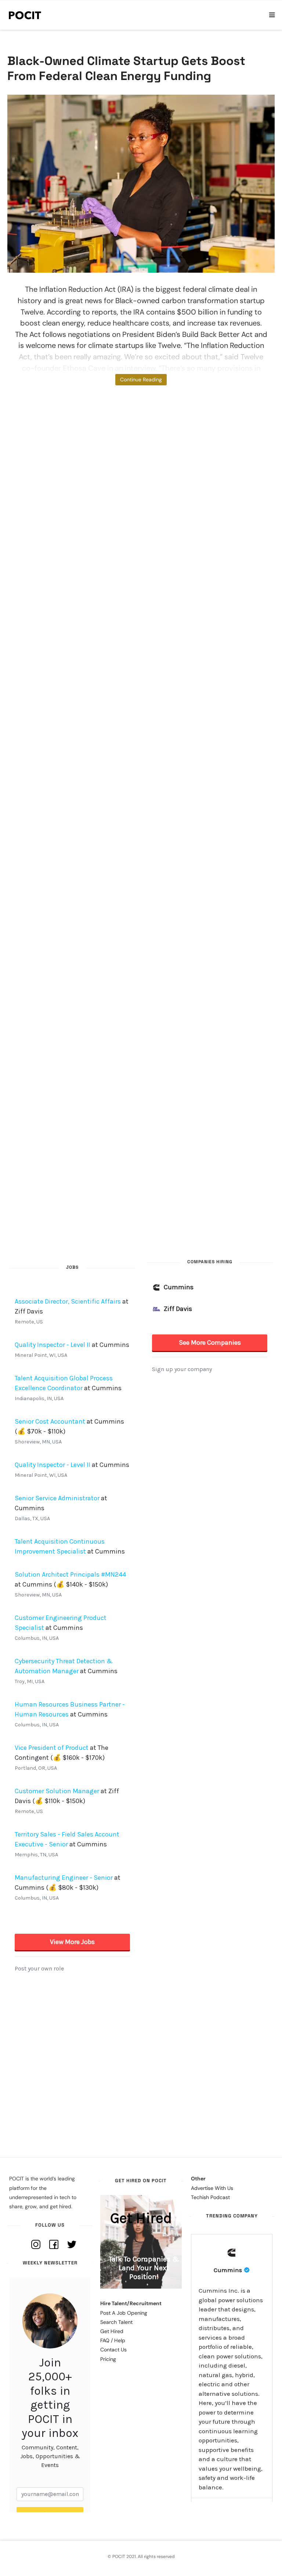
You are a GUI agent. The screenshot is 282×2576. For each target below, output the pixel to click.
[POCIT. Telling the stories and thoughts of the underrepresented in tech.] (25, 15)
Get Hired (112, 2331)
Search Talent (116, 2322)
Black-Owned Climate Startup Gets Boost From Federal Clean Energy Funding (126, 68)
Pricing (108, 2359)
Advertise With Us (212, 2188)
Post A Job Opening (124, 2313)
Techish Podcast (210, 2197)
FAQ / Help (113, 2340)
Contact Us (113, 2350)
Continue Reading (141, 379)
